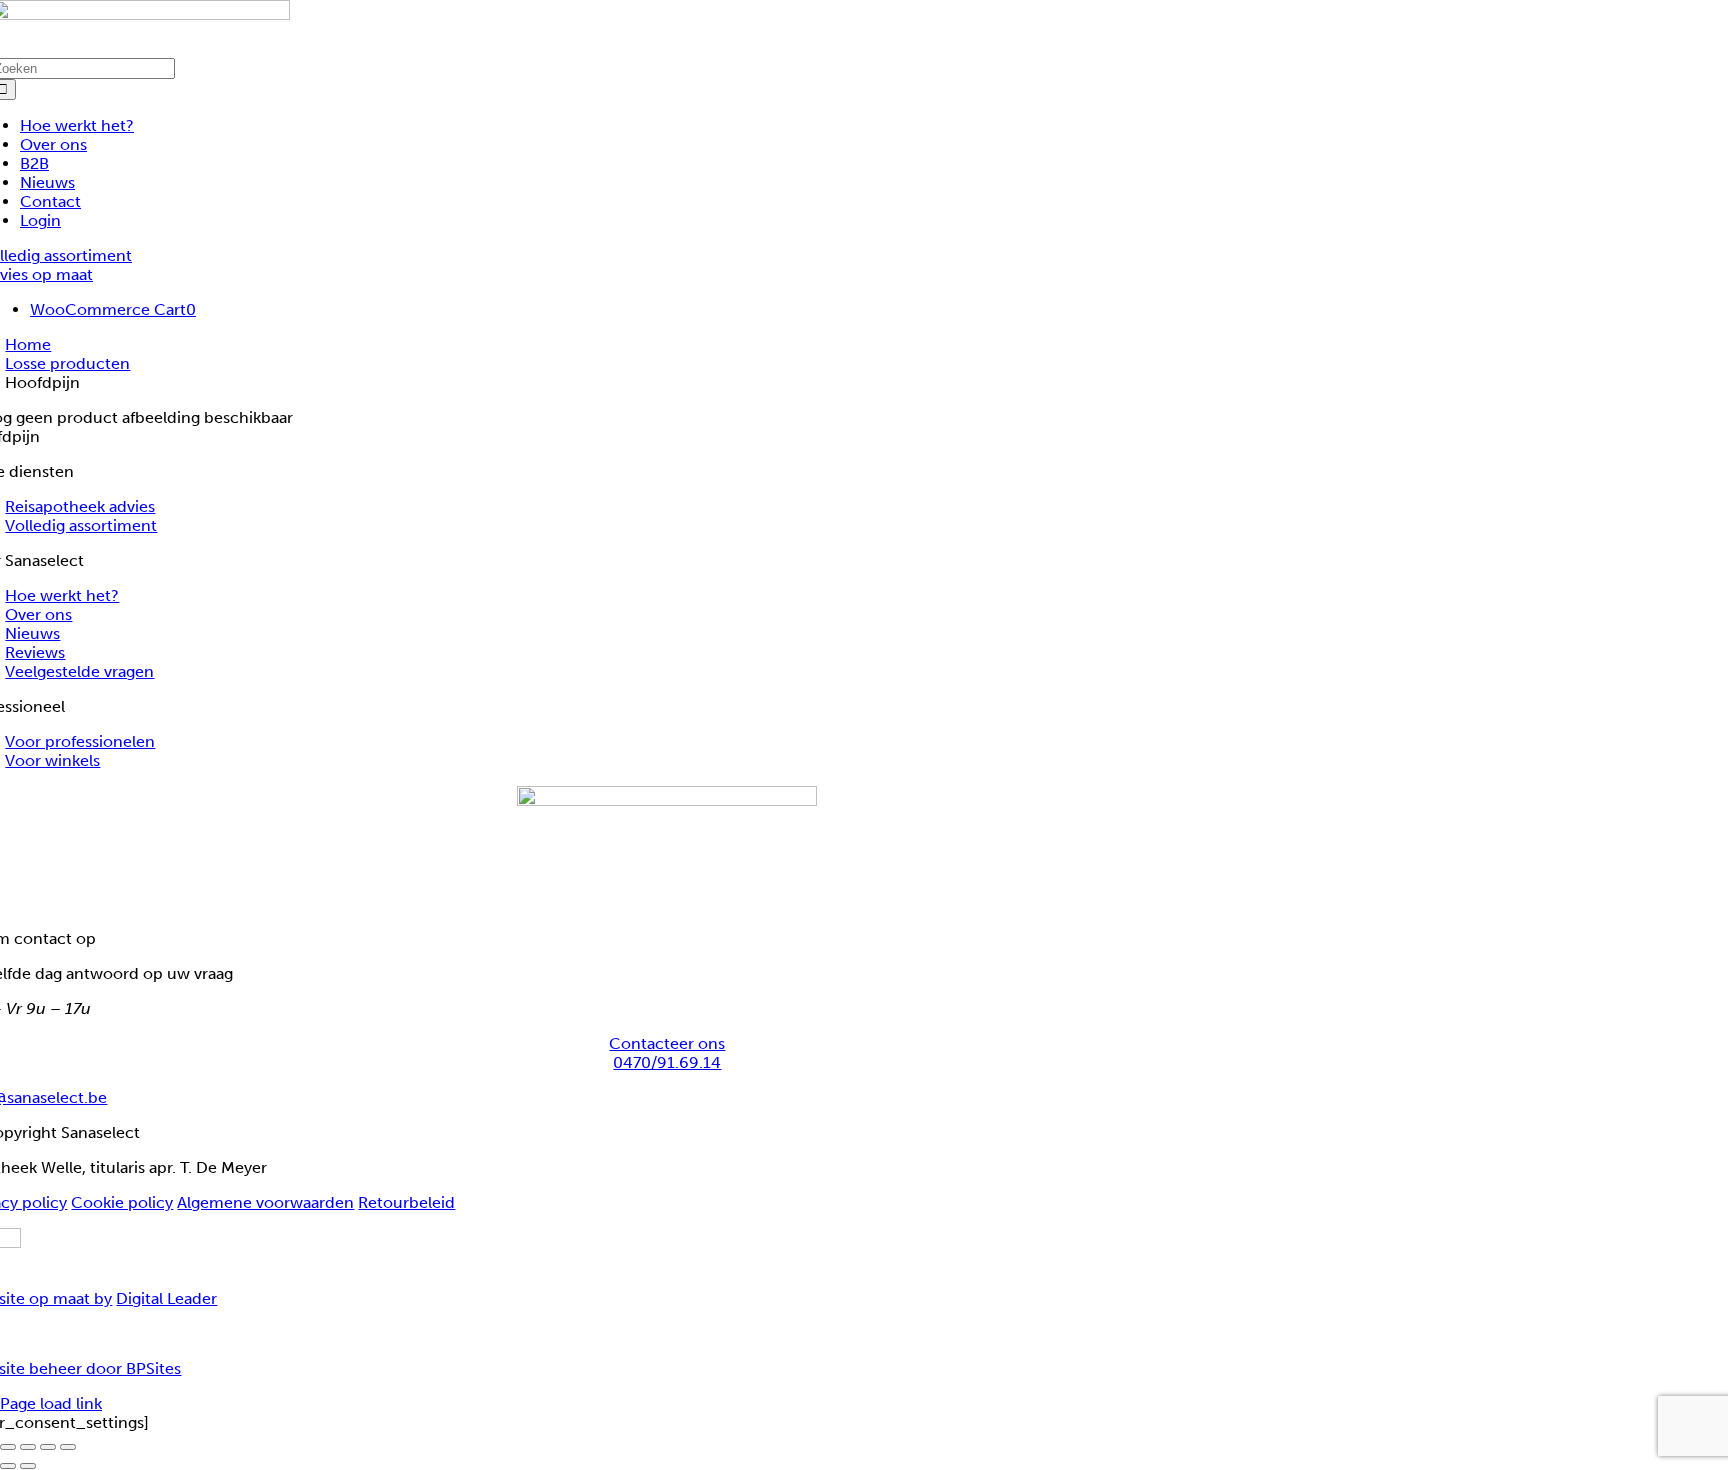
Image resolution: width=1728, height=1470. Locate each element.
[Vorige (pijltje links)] (8, 1466)
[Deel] (48, 1447)
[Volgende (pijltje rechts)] (28, 1466)
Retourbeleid (406, 1202)
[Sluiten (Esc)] (68, 1447)
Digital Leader (166, 1298)
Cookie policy (122, 1202)
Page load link (51, 1403)
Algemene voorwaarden (265, 1202)
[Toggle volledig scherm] (28, 1447)
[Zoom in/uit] (8, 1447)
